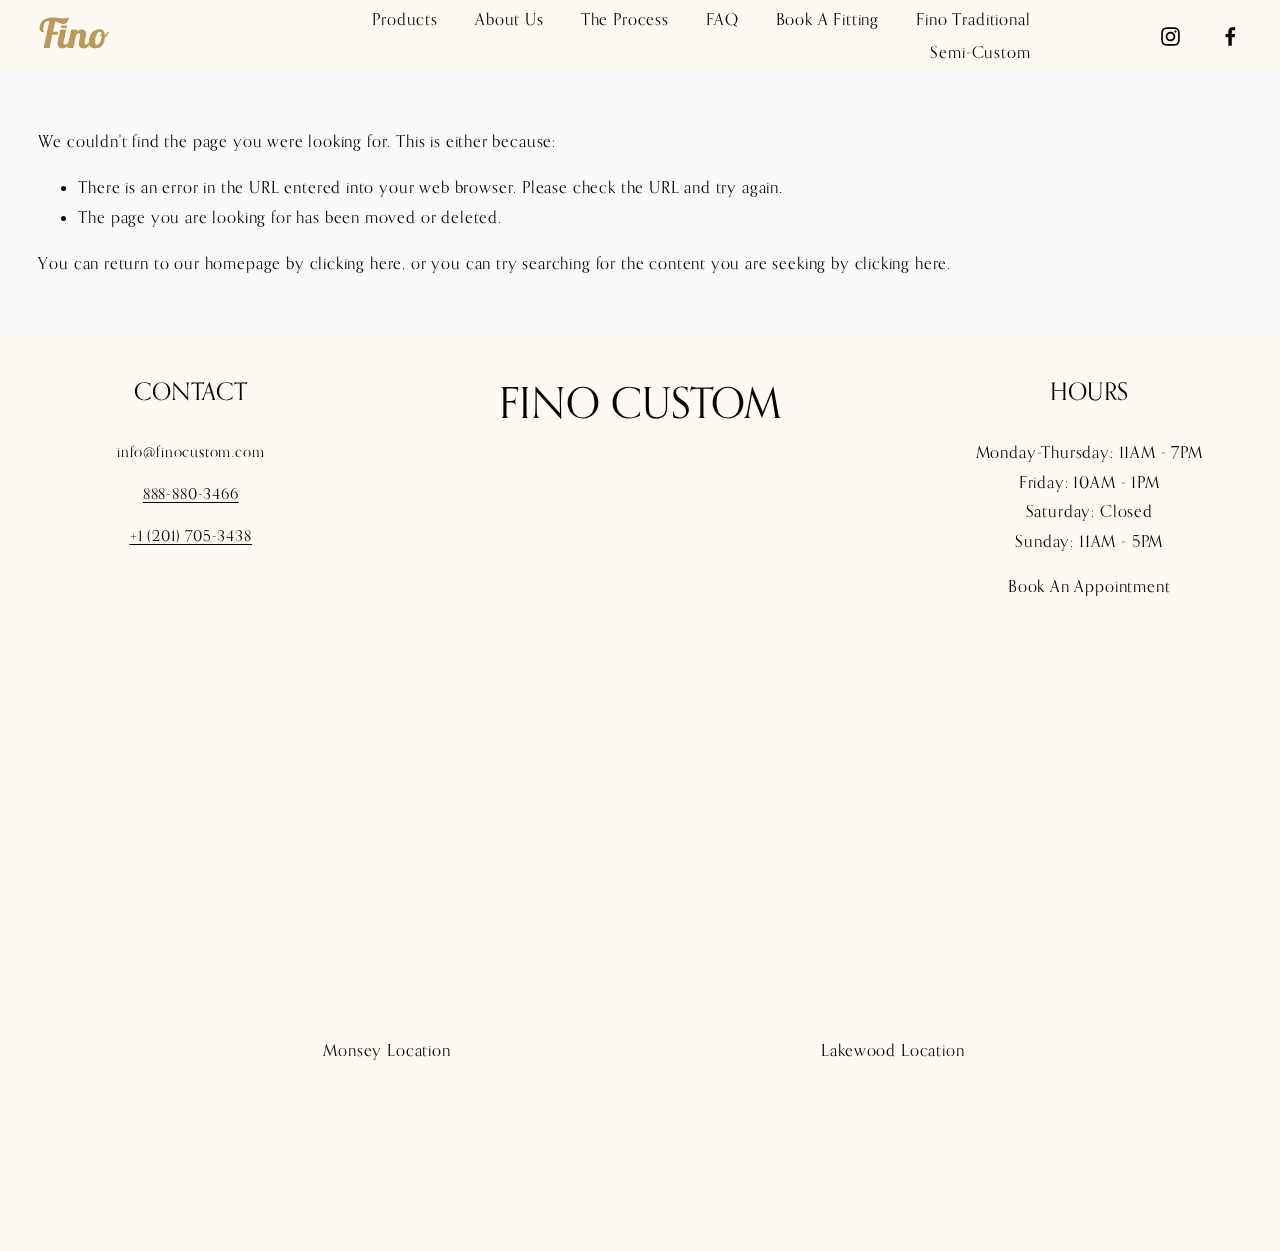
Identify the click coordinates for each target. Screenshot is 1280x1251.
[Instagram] (1170, 36)
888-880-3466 (191, 493)
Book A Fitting (828, 19)
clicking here (356, 263)
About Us (509, 19)
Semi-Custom (980, 52)
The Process (625, 19)
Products (405, 19)
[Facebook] (1230, 36)
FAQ (722, 19)
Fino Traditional (973, 19)
